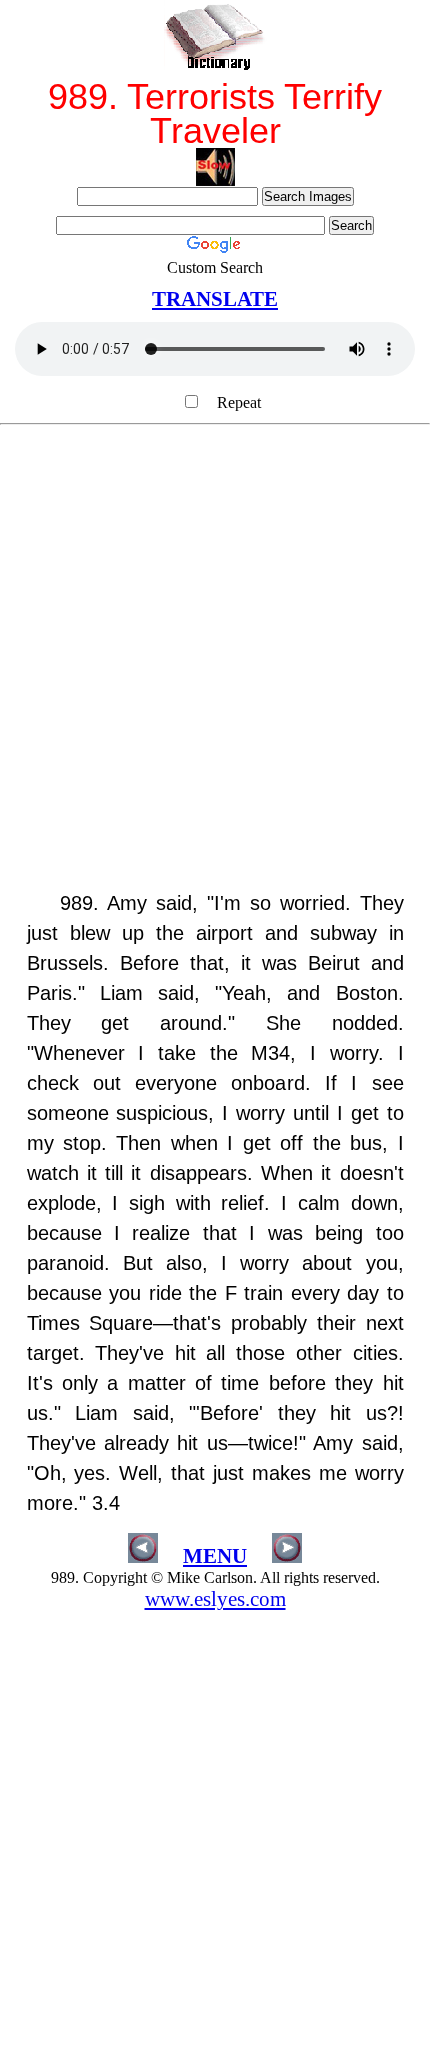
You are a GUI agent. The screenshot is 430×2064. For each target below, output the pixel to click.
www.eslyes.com (215, 1599)
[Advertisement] (215, 668)
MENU (215, 1556)
